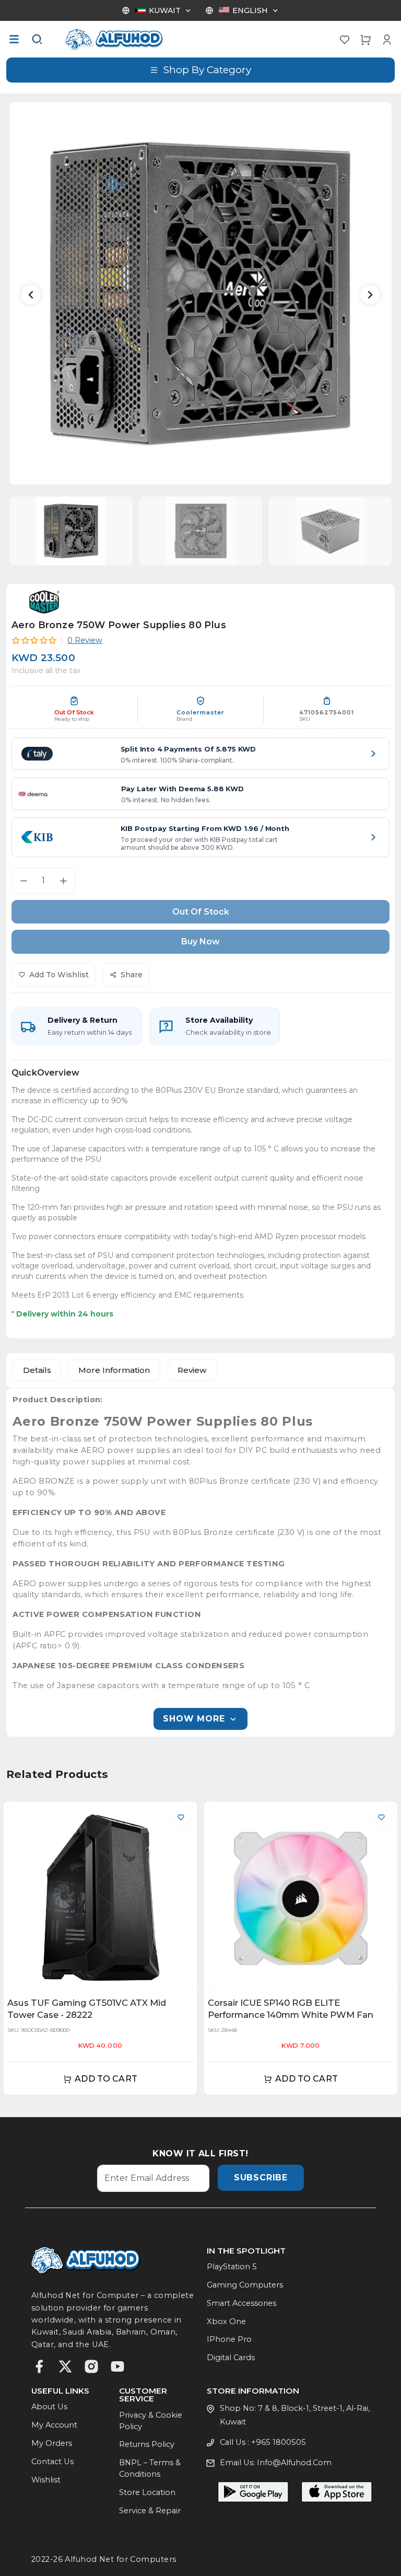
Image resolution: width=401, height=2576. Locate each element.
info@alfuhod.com (294, 2463)
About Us (49, 2407)
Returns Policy (147, 2444)
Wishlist (46, 2480)
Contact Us (52, 2462)
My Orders (52, 2443)
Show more (194, 1719)
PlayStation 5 (232, 2267)
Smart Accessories (241, 2303)
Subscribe (261, 2178)
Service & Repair (150, 2511)
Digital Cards (231, 2358)
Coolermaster (200, 713)
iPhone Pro (229, 2339)
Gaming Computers (245, 2285)
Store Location (147, 2492)
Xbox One (226, 2321)
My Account (54, 2425)
